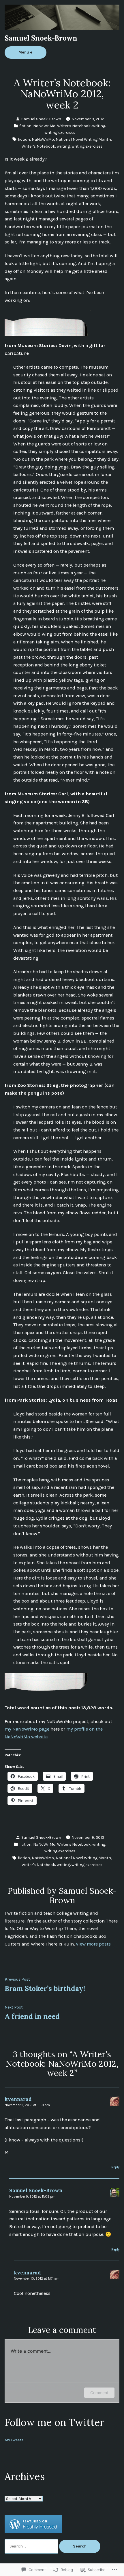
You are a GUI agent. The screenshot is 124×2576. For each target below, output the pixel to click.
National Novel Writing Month (83, 139)
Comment (99, 2393)
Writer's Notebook (74, 126)
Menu (32, 52)
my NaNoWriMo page (27, 1729)
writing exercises (60, 132)
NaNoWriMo (44, 126)
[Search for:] (32, 2546)
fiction (25, 126)
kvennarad (18, 2099)
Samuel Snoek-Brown (41, 38)
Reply (115, 2167)
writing (99, 126)
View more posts (93, 1944)
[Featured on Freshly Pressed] (33, 2524)
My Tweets (14, 2440)
